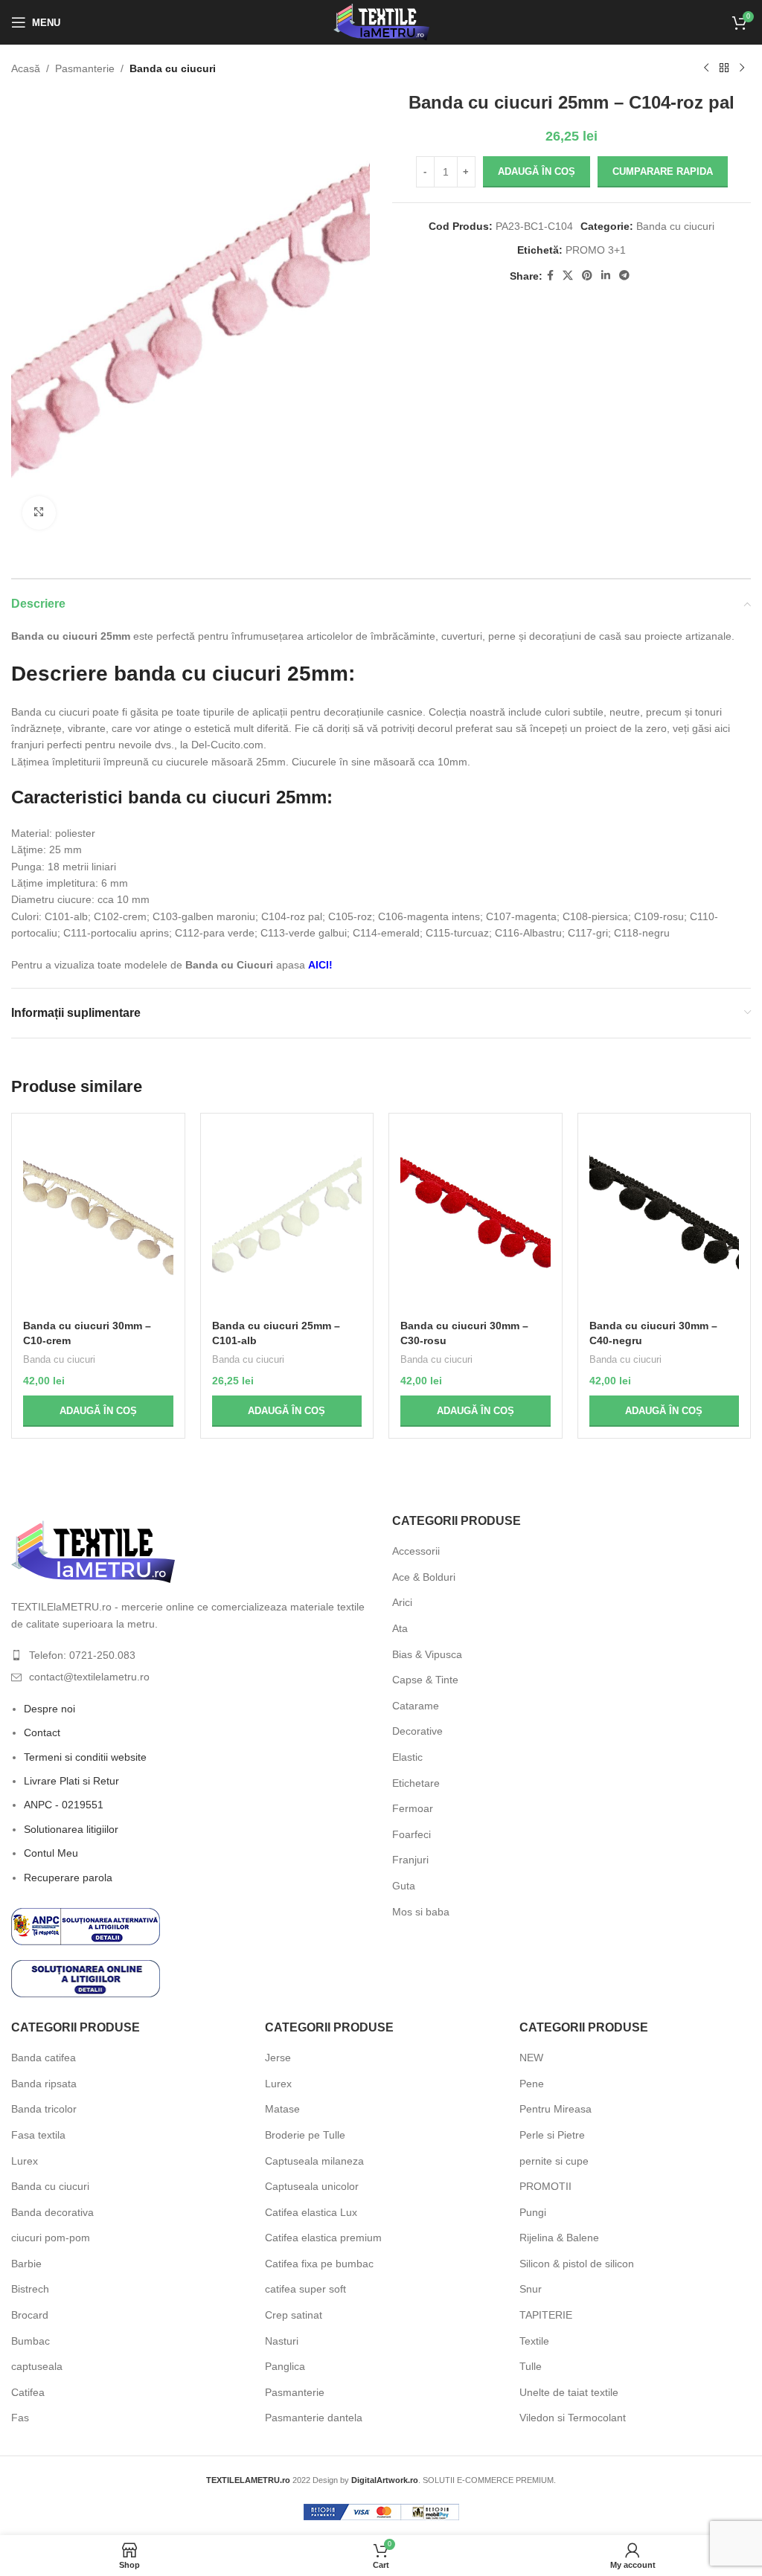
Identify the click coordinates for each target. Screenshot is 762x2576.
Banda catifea (44, 2058)
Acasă (26, 68)
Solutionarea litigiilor (71, 1829)
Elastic (407, 1757)
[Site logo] (381, 22)
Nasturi (282, 2341)
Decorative (417, 1731)
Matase (282, 2109)
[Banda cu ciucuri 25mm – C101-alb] (287, 1218)
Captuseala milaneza (314, 2161)
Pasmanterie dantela (314, 2418)
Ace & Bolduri (424, 1577)
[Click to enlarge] (39, 513)
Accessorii (416, 1551)
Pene (532, 2084)
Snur (531, 2289)
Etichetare (416, 1783)
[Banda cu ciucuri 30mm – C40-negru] (665, 1218)
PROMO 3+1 (596, 250)
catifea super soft (305, 2289)
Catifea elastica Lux (311, 2212)
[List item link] (190, 1655)
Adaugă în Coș (537, 171)
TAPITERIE (546, 2315)
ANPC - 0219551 (64, 1805)
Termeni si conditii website (85, 1757)
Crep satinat (294, 2315)
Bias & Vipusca (427, 1654)
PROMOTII (545, 2186)
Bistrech (30, 2289)
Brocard (30, 2315)
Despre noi (49, 1709)
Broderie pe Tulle (305, 2135)
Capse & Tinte (425, 1680)
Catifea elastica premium (323, 2238)
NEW (531, 2058)
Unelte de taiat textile (569, 2392)
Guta (404, 1886)
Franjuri (410, 1860)
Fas (20, 2418)
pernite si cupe (554, 2161)
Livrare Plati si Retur (71, 1781)
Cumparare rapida (663, 171)
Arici (402, 1602)
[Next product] (742, 68)
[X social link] (568, 276)
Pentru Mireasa (556, 2109)
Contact (42, 1732)
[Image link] (93, 1551)
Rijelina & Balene (559, 2238)
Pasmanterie (85, 68)
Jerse (278, 2058)
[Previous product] (706, 68)
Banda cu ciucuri (173, 68)
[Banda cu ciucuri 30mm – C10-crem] (98, 1218)
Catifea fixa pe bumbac (319, 2264)
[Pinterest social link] (587, 276)
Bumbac (31, 2341)
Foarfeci (412, 1834)
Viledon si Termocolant (573, 2418)
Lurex (25, 2161)
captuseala (37, 2366)
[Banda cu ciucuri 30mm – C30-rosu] (476, 1218)
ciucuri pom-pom (51, 2238)
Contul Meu (51, 1853)
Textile (534, 2341)
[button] (98, 1411)
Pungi (533, 2212)
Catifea (28, 2392)
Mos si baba (421, 1912)
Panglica (285, 2366)
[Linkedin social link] (606, 276)
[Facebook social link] (550, 276)
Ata (400, 1628)
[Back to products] (724, 68)
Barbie (26, 2264)
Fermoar (413, 1808)
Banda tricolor (44, 2109)
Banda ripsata (44, 2084)
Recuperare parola (68, 1878)
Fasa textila (38, 2135)
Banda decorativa (52, 2212)
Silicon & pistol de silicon (577, 2264)
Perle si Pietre (552, 2135)
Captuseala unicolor (312, 2186)
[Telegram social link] (624, 276)
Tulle (531, 2366)
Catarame (416, 1706)
